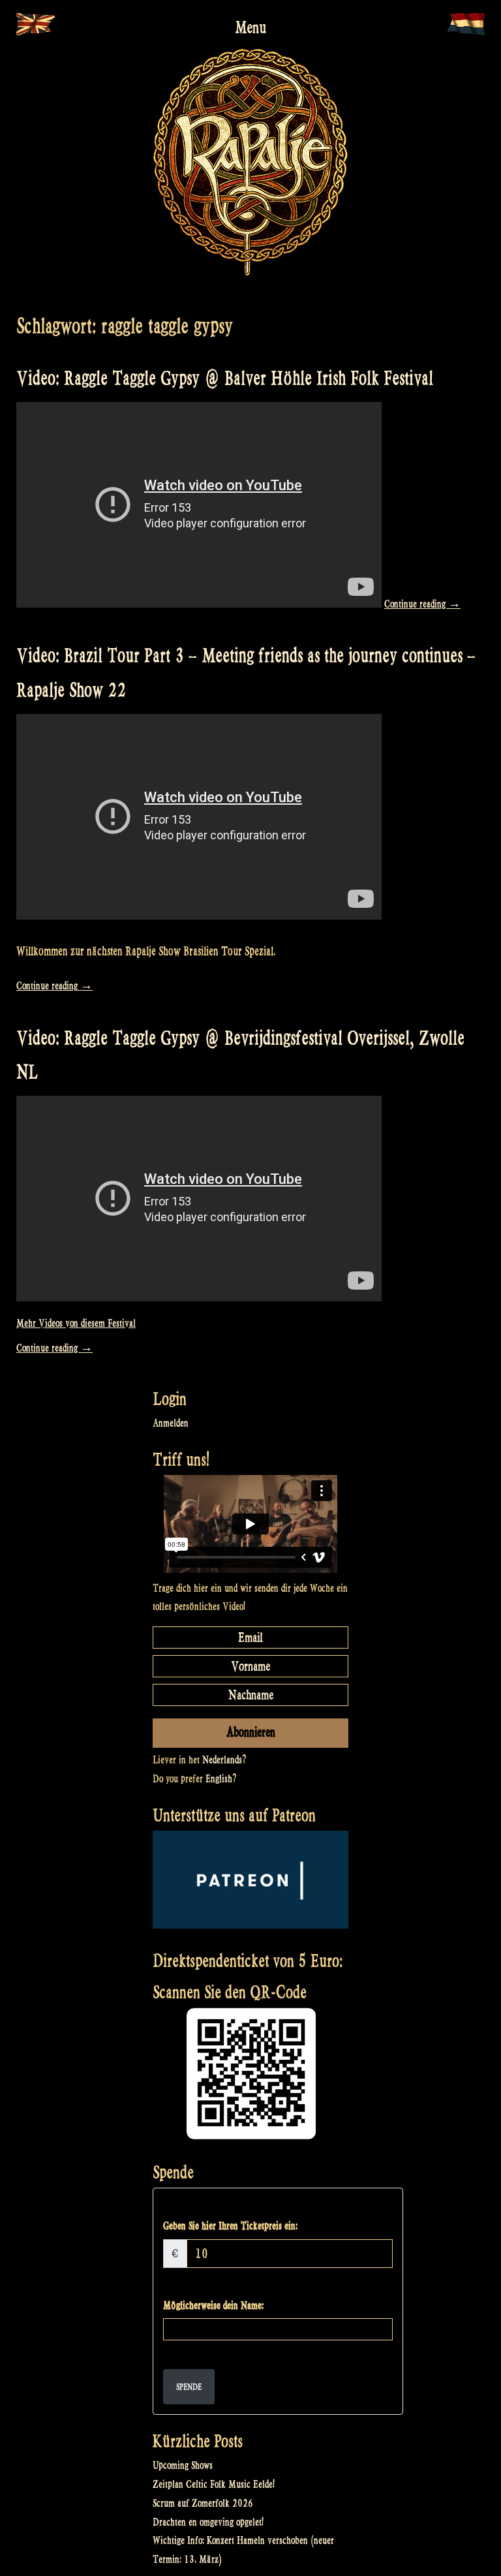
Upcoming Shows (183, 2465)
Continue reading (422, 604)
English (219, 1779)
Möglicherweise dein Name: (213, 2305)
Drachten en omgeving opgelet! (208, 2522)
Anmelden (171, 1423)
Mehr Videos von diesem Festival (76, 1323)
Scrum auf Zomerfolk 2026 (203, 2503)
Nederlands (222, 1760)
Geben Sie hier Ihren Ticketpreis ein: (230, 2226)
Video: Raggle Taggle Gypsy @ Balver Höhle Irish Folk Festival (225, 378)
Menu (250, 27)
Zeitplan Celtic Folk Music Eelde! (214, 2484)
